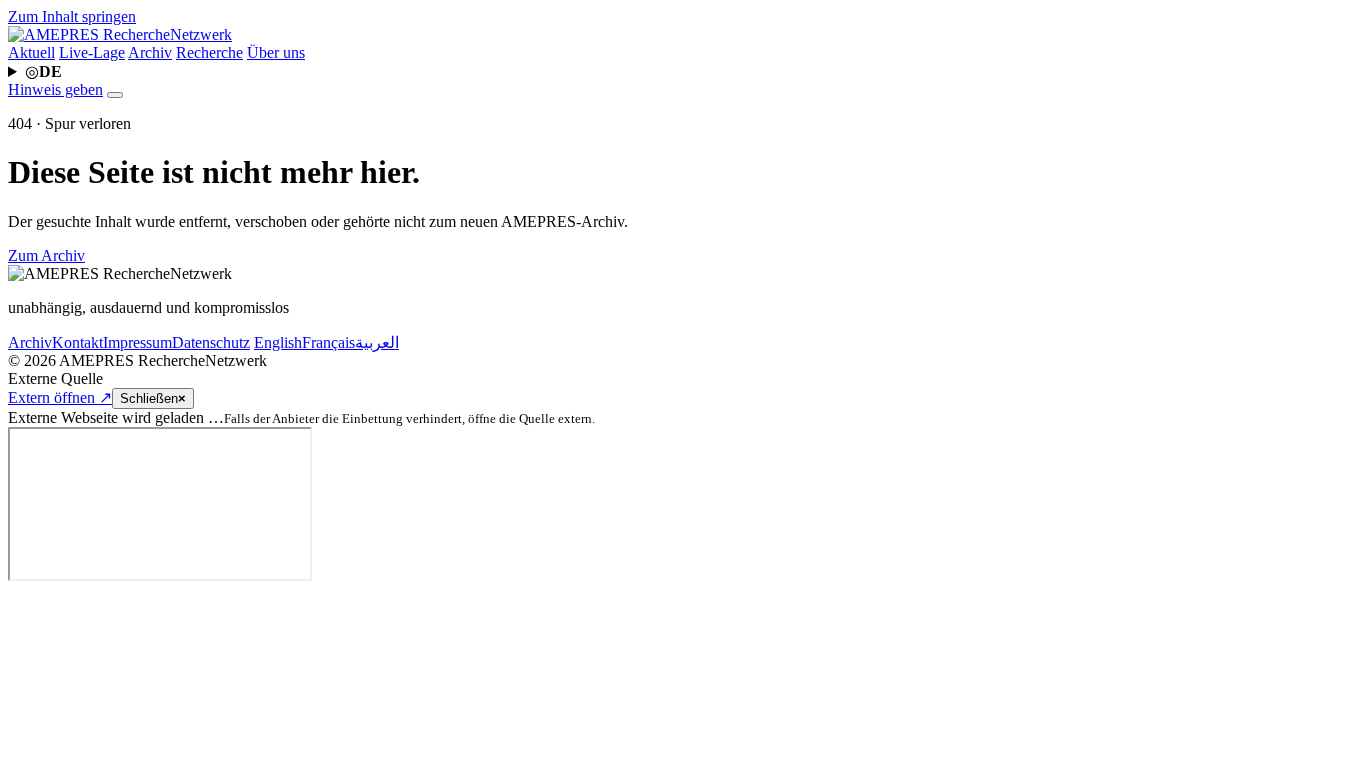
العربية (377, 342)
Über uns (276, 52)
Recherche (209, 52)
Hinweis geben (55, 89)
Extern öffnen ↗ (60, 397)
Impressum (137, 342)
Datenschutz (211, 342)
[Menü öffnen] (115, 95)
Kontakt (77, 342)
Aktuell (31, 52)
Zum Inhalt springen (72, 16)
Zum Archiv (46, 255)
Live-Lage (92, 52)
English (278, 342)
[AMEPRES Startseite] (120, 34)
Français (328, 342)
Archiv (150, 52)
